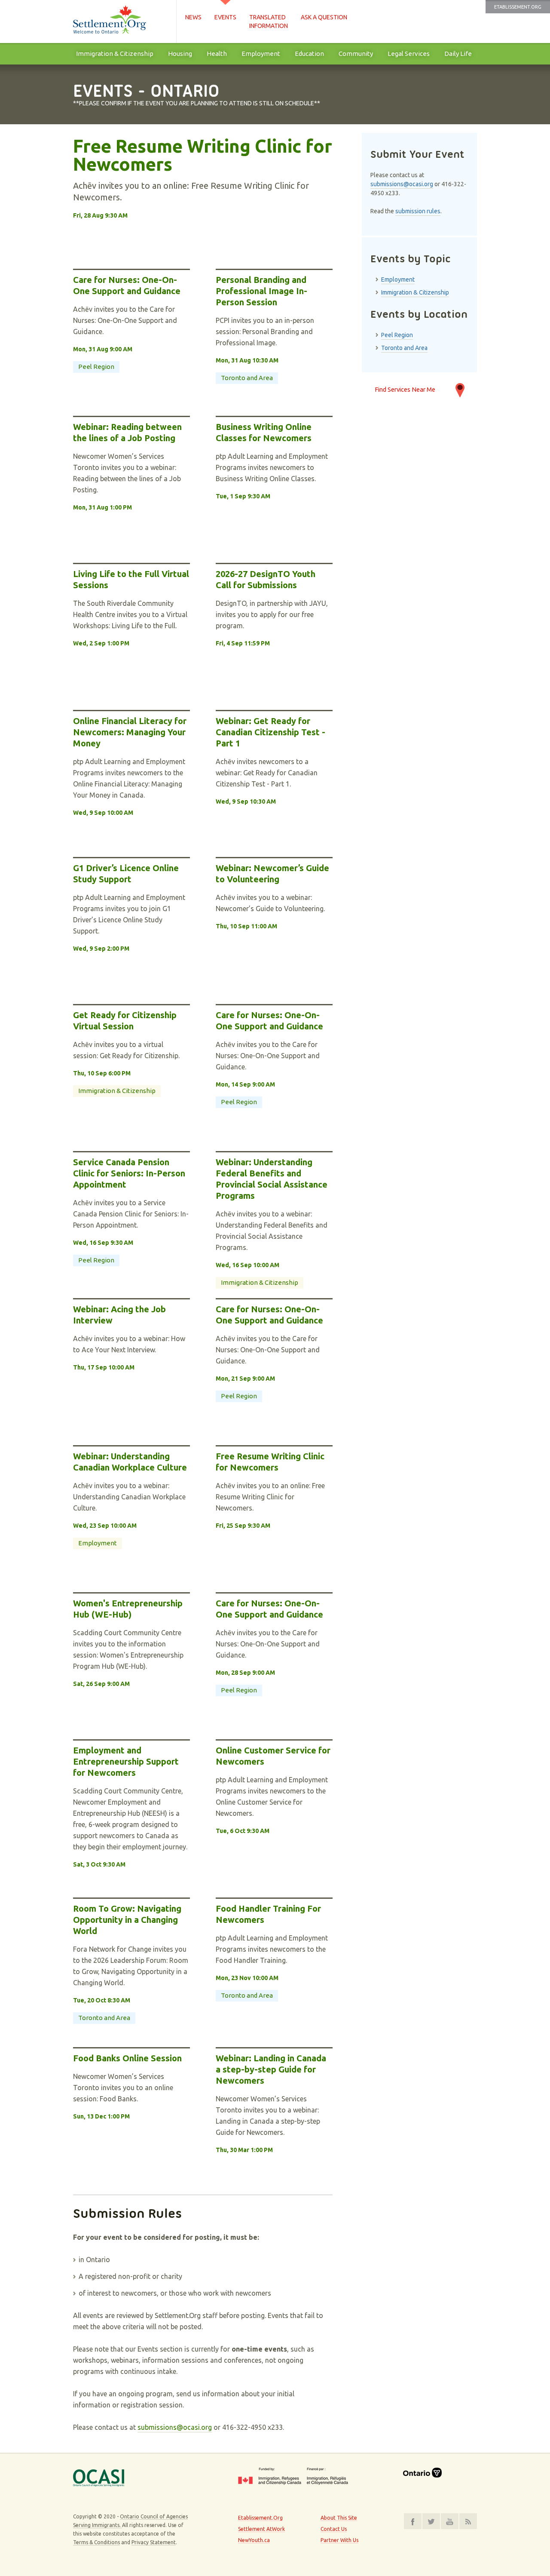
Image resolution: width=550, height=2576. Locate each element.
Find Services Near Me (405, 389)
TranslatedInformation (269, 21)
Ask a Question (324, 17)
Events (225, 17)
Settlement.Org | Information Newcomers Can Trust (120, 21)
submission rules (418, 211)
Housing (180, 54)
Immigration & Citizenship (115, 54)
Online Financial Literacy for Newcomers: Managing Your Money (130, 732)
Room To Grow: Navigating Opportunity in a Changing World (127, 1920)
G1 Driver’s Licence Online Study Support (126, 874)
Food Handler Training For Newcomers (268, 1914)
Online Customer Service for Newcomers (273, 1756)
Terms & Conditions (96, 2542)
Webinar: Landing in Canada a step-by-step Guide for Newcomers (271, 2069)
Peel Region (96, 367)
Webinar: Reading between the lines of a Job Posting (127, 432)
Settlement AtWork (261, 2529)
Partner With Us (339, 2540)
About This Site (339, 2518)
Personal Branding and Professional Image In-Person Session (261, 291)
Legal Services (409, 54)
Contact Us (334, 2529)
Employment (261, 54)
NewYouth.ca (254, 2540)
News (193, 17)
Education (309, 54)
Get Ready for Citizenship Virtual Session (125, 1021)
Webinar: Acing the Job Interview (119, 1315)
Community (356, 54)
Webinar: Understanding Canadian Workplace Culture (130, 1462)
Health (217, 54)
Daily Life (458, 54)
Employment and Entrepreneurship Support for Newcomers (126, 1761)
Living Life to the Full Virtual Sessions (131, 579)
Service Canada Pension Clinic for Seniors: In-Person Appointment (129, 1173)
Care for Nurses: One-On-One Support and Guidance (127, 285)
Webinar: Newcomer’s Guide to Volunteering (272, 874)
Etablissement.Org (518, 7)
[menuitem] (115, 54)
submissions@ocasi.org (175, 2427)
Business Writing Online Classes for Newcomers (264, 432)
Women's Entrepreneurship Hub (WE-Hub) (128, 1609)
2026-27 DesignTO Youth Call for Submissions (266, 579)
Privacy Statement (154, 2542)
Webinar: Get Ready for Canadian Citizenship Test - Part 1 (270, 732)
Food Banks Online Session (127, 2058)
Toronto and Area (247, 378)
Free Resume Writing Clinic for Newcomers (203, 156)
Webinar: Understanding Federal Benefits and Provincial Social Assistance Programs (272, 1179)
